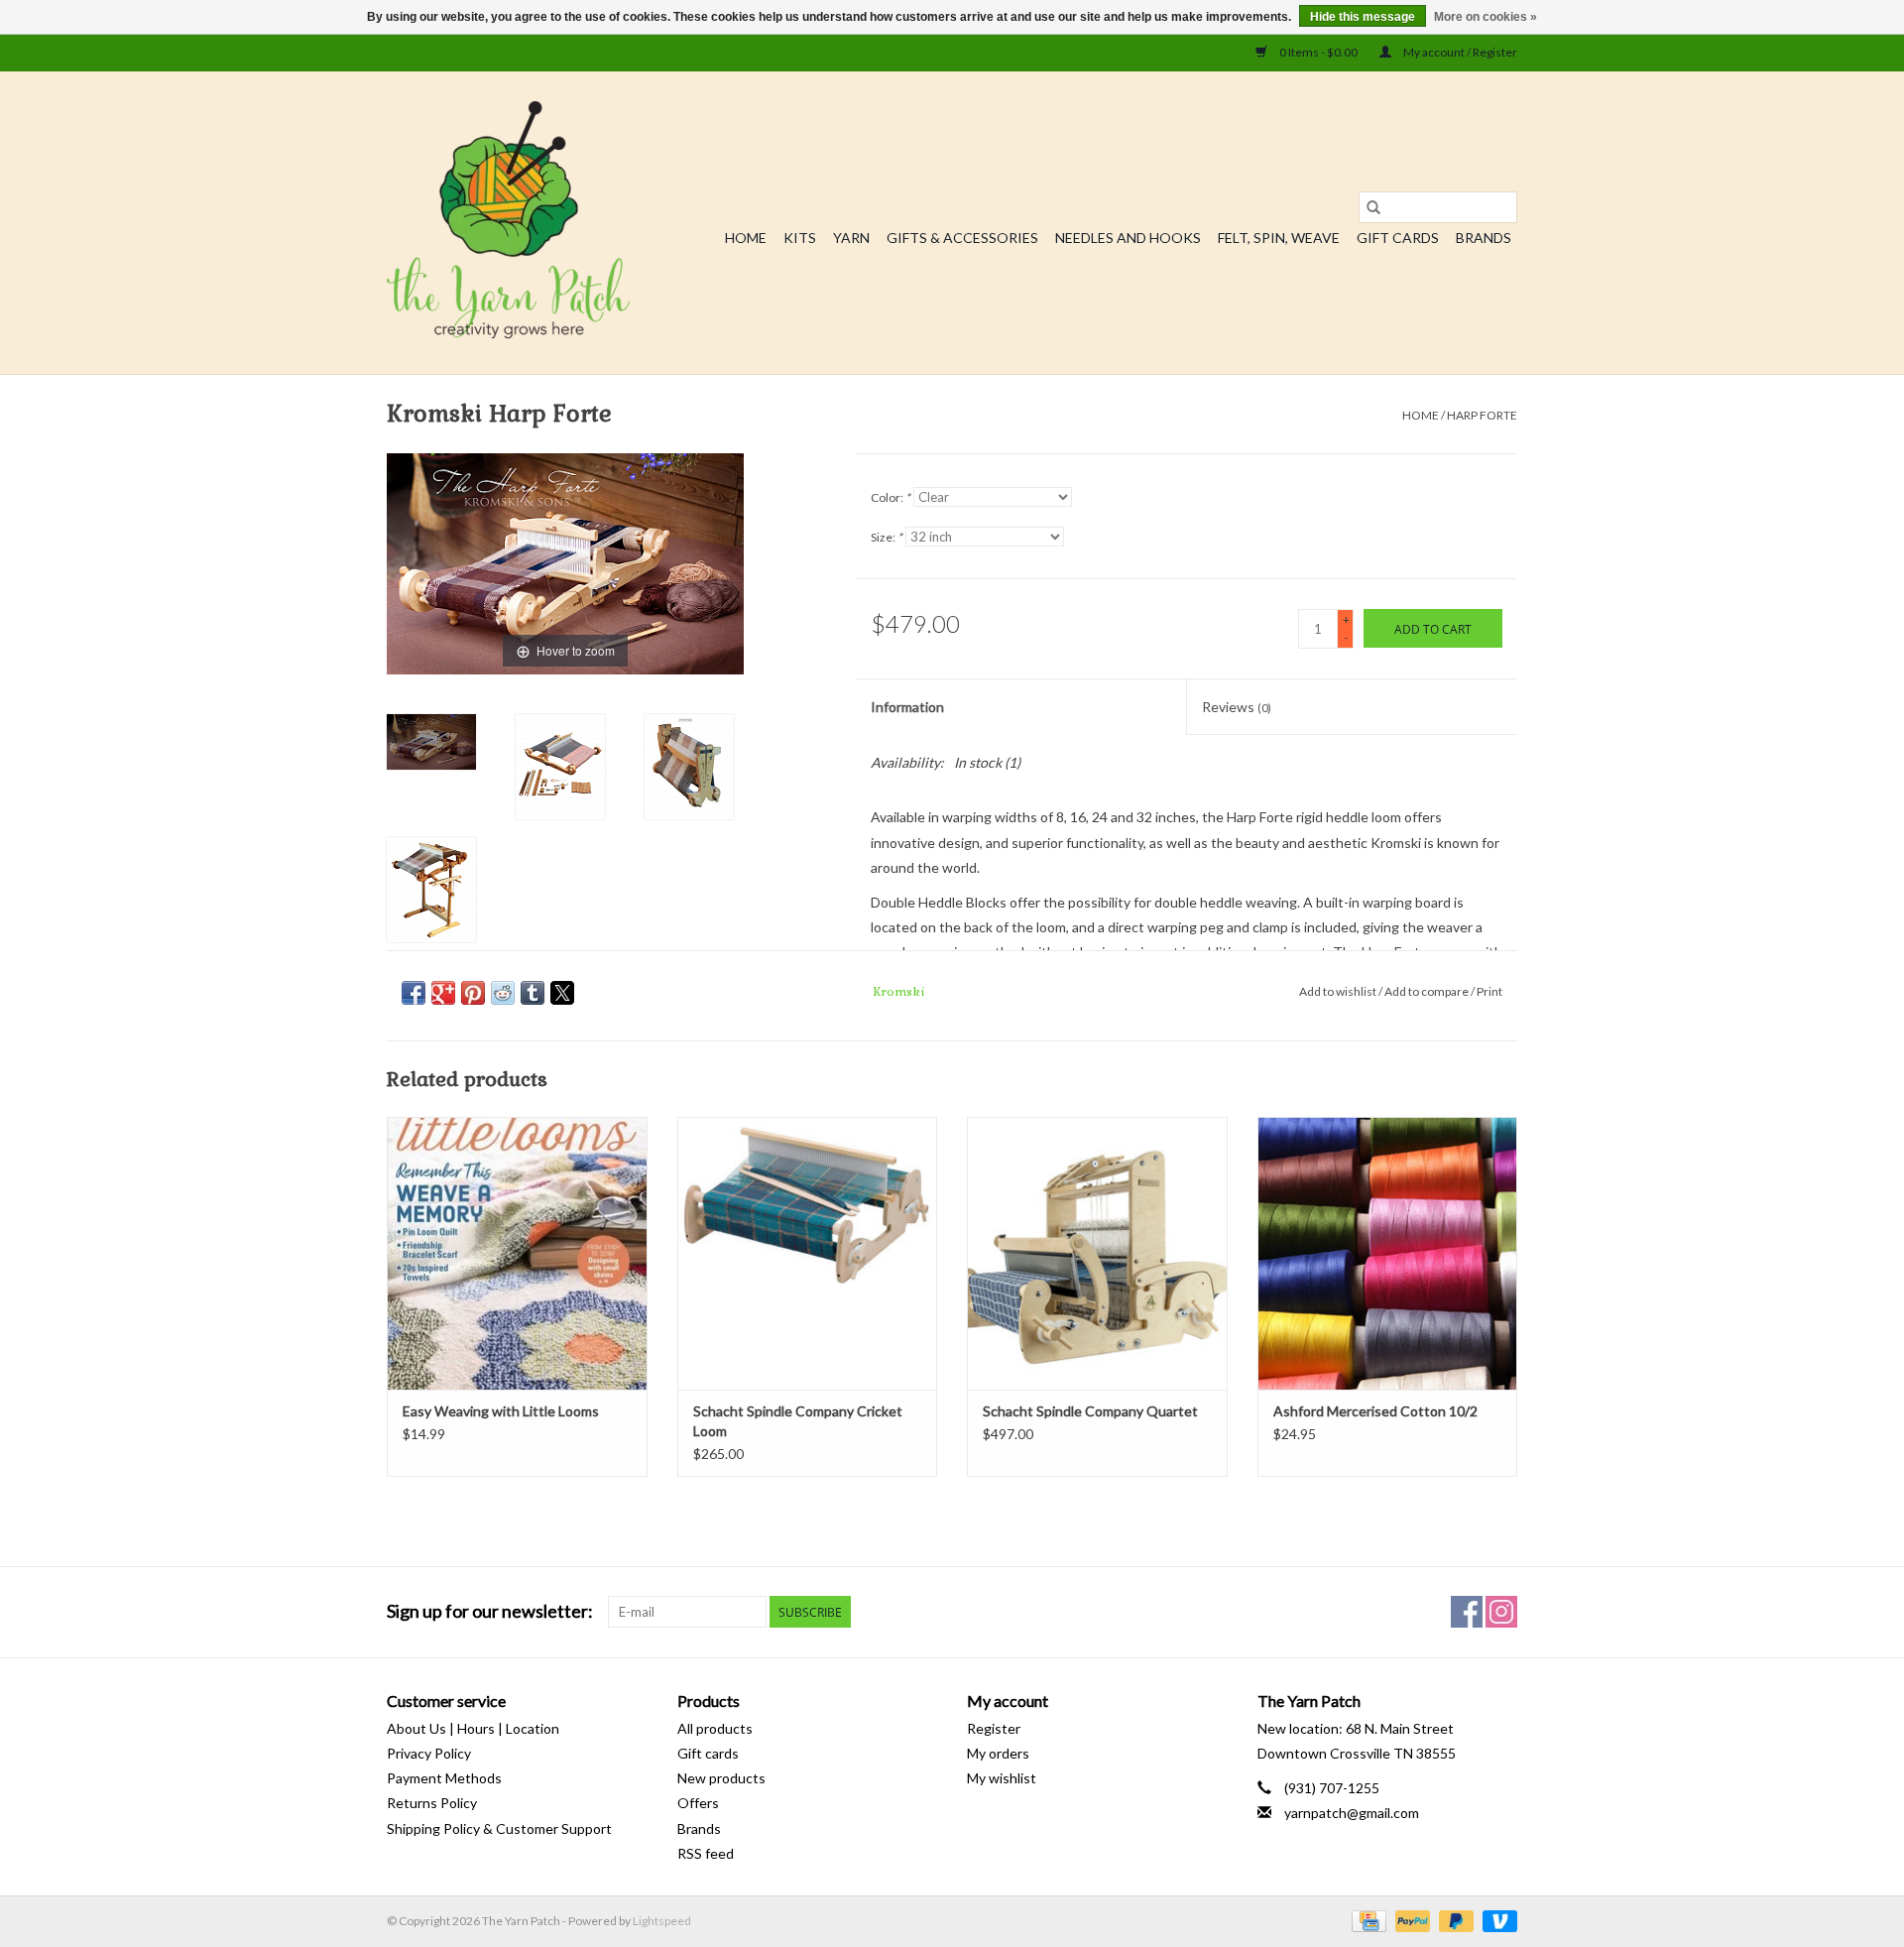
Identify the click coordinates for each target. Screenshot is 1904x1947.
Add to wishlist (1339, 991)
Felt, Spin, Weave (1279, 238)
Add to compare (1428, 991)
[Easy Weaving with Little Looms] (517, 1253)
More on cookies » (1486, 17)
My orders (998, 1753)
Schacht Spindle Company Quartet (1090, 1411)
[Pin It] (473, 993)
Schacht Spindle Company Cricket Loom (798, 1421)
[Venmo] (1496, 1920)
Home (746, 238)
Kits (800, 238)
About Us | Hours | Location (473, 1728)
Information (907, 707)
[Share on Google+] (443, 993)
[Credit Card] (1366, 1920)
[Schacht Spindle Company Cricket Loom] (808, 1253)
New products (721, 1778)
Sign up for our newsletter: (490, 1611)
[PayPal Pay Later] (1454, 1920)
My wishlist (1002, 1778)
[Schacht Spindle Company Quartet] (1097, 1253)
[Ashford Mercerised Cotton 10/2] (1388, 1253)
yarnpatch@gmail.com (1352, 1813)
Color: (891, 497)
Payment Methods (444, 1778)
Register (994, 1728)
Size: (887, 537)
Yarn (851, 238)
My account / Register (1459, 52)
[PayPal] (1410, 1920)
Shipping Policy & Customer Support (499, 1828)
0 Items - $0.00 (1318, 52)
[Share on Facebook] (414, 993)
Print (1489, 991)
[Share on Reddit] (503, 993)
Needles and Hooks (1128, 238)
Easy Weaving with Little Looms (501, 1411)
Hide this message (1363, 17)
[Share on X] (562, 993)
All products (715, 1728)
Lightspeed (662, 1921)
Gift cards (1398, 238)
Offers (698, 1803)
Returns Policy (432, 1803)
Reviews (1237, 707)
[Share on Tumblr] (533, 993)
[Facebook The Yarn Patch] (1467, 1612)
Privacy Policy (429, 1753)
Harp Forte (1482, 415)
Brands (1484, 238)
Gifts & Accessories (962, 238)
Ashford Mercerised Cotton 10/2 (1375, 1411)
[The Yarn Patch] (508, 223)
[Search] (1373, 207)
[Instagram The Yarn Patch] (1501, 1612)
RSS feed (706, 1853)
